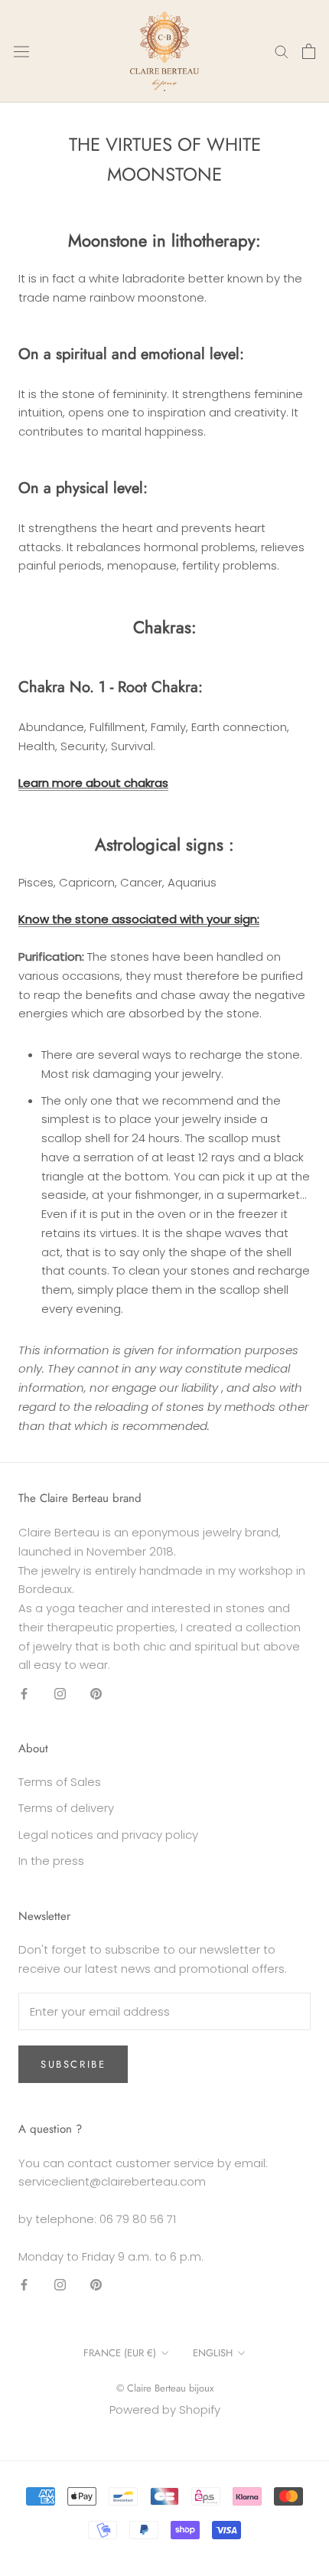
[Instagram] (60, 1693)
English (213, 2353)
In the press (51, 1861)
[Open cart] (309, 51)
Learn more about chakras (93, 783)
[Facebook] (24, 1693)
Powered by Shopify (165, 2409)
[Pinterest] (96, 1693)
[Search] (282, 51)
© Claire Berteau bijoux (165, 2388)
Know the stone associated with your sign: (139, 919)
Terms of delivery (66, 1808)
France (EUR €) (120, 2353)
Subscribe (73, 2064)
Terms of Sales (60, 1782)
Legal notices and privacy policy (108, 1835)
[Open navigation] (21, 51)
